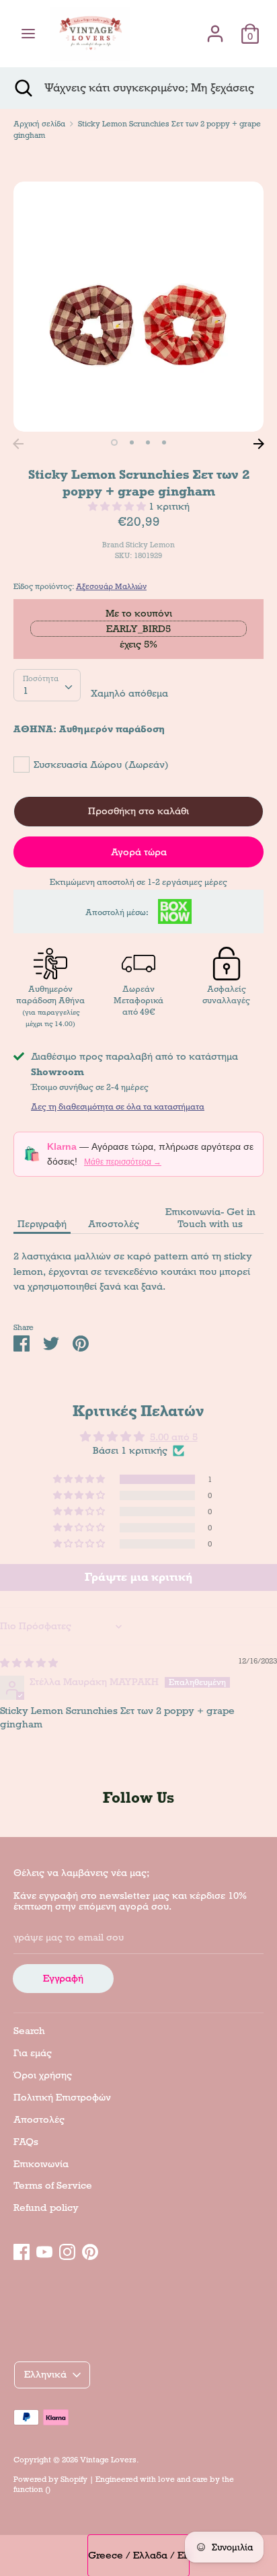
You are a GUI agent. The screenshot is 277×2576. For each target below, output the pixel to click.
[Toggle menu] (28, 34)
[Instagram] (67, 2250)
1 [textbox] (26, 691)
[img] (29, 1663)
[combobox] (47, 685)
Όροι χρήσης (43, 2075)
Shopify (74, 2479)
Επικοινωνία (41, 2164)
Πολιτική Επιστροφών (62, 2097)
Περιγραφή (42, 1224)
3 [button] (148, 442)
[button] (118, 506)
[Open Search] (22, 88)
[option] (138, 307)
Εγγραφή (63, 1978)
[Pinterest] (90, 2250)
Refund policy (46, 2208)
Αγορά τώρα (139, 852)
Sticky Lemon (150, 545)
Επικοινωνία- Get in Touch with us (210, 1218)
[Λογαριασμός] (215, 28)
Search (29, 2031)
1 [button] (114, 442)
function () (32, 2489)
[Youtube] (44, 2250)
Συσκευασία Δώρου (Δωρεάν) (101, 765)
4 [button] (164, 442)
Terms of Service (53, 2185)
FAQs (26, 2142)
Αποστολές (114, 1224)
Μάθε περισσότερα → (123, 1162)
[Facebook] (22, 2250)
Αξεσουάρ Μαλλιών (111, 586)
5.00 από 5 (174, 1437)
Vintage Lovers (108, 2460)
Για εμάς (33, 2053)
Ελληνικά (45, 2374)
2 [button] (132, 442)
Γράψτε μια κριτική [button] (138, 1577)
